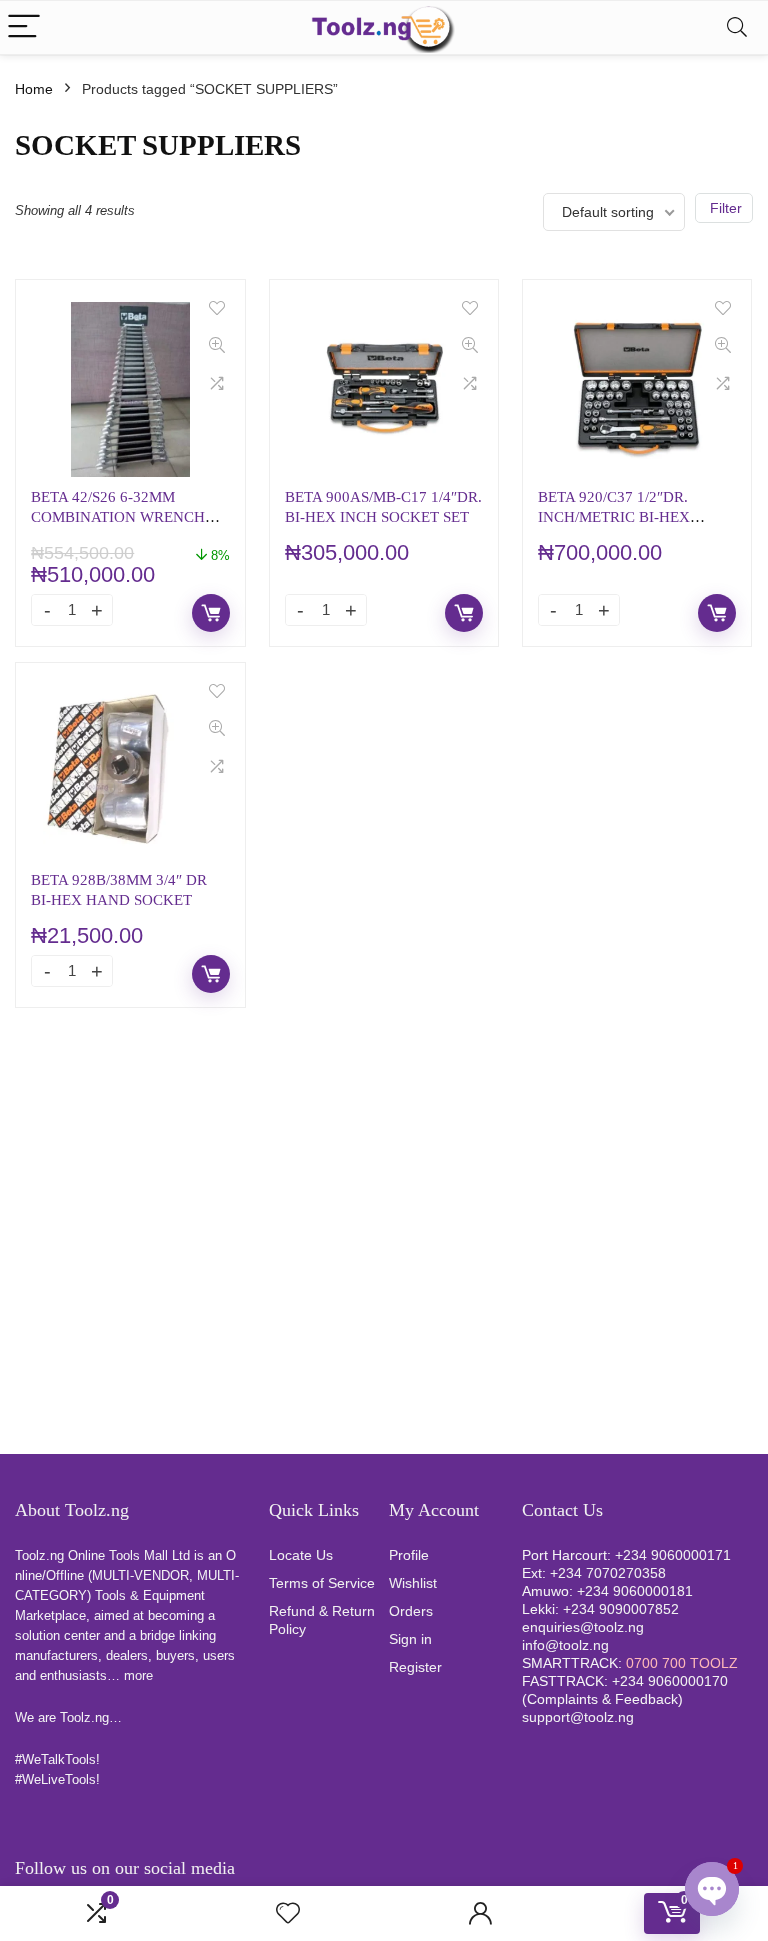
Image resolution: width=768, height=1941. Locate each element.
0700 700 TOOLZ (682, 1663)
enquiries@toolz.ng (583, 1627)
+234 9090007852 (621, 1609)
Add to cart (211, 613)
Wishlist (413, 1583)
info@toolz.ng (565, 1645)
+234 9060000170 (670, 1681)
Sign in (410, 1639)
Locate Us (301, 1555)
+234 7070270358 (608, 1573)
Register (415, 1667)
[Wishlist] (288, 1913)
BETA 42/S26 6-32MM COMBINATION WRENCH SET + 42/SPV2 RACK (118, 516)
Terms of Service (322, 1583)
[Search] (737, 27)
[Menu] (24, 27)
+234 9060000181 (635, 1591)
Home (34, 89)
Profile (409, 1555)
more (138, 1675)
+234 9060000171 (673, 1555)
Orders (411, 1611)
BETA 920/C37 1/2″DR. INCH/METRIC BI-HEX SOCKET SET (614, 516)
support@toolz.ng (578, 1717)
